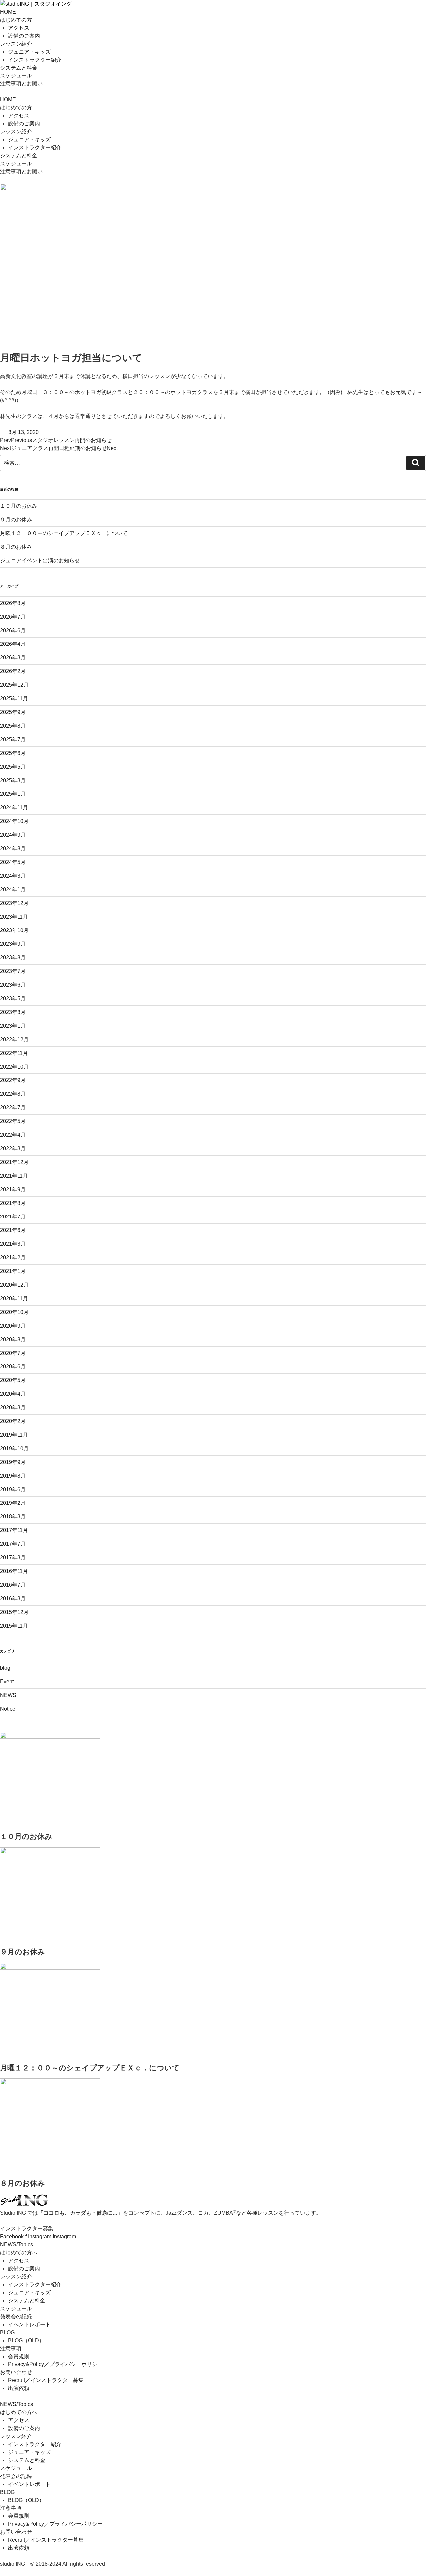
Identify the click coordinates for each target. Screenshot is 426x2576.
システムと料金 (19, 68)
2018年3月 (13, 1517)
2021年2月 (13, 1258)
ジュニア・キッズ (29, 52)
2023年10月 (14, 930)
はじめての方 (16, 20)
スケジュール (16, 76)
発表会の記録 (16, 2316)
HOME (8, 12)
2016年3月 (13, 1598)
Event (7, 1682)
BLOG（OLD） (26, 2340)
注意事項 (11, 2348)
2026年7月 (13, 617)
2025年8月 (13, 726)
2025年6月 (13, 753)
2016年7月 (13, 1585)
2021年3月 (13, 1244)
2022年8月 (13, 1094)
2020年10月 (14, 1312)
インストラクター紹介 (35, 60)
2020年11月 (14, 1298)
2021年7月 (13, 1217)
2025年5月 (13, 767)
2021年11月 (14, 1176)
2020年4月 (13, 1394)
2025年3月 (13, 780)
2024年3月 (13, 876)
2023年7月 (13, 971)
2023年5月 (13, 999)
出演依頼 (19, 2388)
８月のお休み (16, 547)
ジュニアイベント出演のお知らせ (40, 561)
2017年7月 (13, 1544)
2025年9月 (13, 712)
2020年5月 (13, 1380)
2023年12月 (14, 903)
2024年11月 (14, 808)
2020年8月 (13, 1339)
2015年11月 (14, 1626)
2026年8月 (13, 603)
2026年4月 (13, 644)
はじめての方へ (19, 2253)
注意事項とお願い (21, 84)
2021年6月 (13, 1230)
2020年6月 (13, 1367)
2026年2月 (13, 671)
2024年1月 (13, 889)
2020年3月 (13, 1408)
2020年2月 (13, 1421)
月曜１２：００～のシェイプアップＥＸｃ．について (64, 533)
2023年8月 (13, 958)
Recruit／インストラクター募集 (46, 2380)
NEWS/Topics (16, 2245)
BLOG (7, 2332)
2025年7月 (13, 739)
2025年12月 (14, 685)
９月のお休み (16, 520)
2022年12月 (14, 1039)
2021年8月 (13, 1203)
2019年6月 (13, 1489)
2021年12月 (14, 1162)
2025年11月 (14, 699)
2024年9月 (13, 835)
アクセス (19, 28)
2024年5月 (13, 862)
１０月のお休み (19, 506)
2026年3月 (13, 658)
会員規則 (19, 2356)
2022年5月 (13, 1121)
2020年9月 (13, 1326)
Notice (8, 1709)
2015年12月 (14, 1612)
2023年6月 (13, 985)
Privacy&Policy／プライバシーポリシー (55, 2364)
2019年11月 (14, 1435)
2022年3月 (13, 1148)
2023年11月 (14, 917)
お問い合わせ (16, 2372)
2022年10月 (14, 1067)
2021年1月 (13, 1271)
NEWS (8, 1695)
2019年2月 (13, 1503)
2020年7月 (13, 1353)
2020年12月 (14, 1285)
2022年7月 (13, 1108)
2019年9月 (13, 1462)
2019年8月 (13, 1476)
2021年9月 (13, 1189)
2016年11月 (14, 1571)
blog (5, 1668)
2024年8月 (13, 849)
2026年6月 (13, 630)
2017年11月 (14, 1530)
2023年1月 (13, 1026)
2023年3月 (13, 1012)
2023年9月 (13, 944)
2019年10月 (14, 1448)
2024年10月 (14, 821)
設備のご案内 (24, 36)
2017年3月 (13, 1558)
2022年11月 (14, 1053)
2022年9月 (13, 1080)
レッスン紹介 (16, 44)
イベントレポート (29, 2324)
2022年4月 (13, 1135)
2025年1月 (13, 794)
